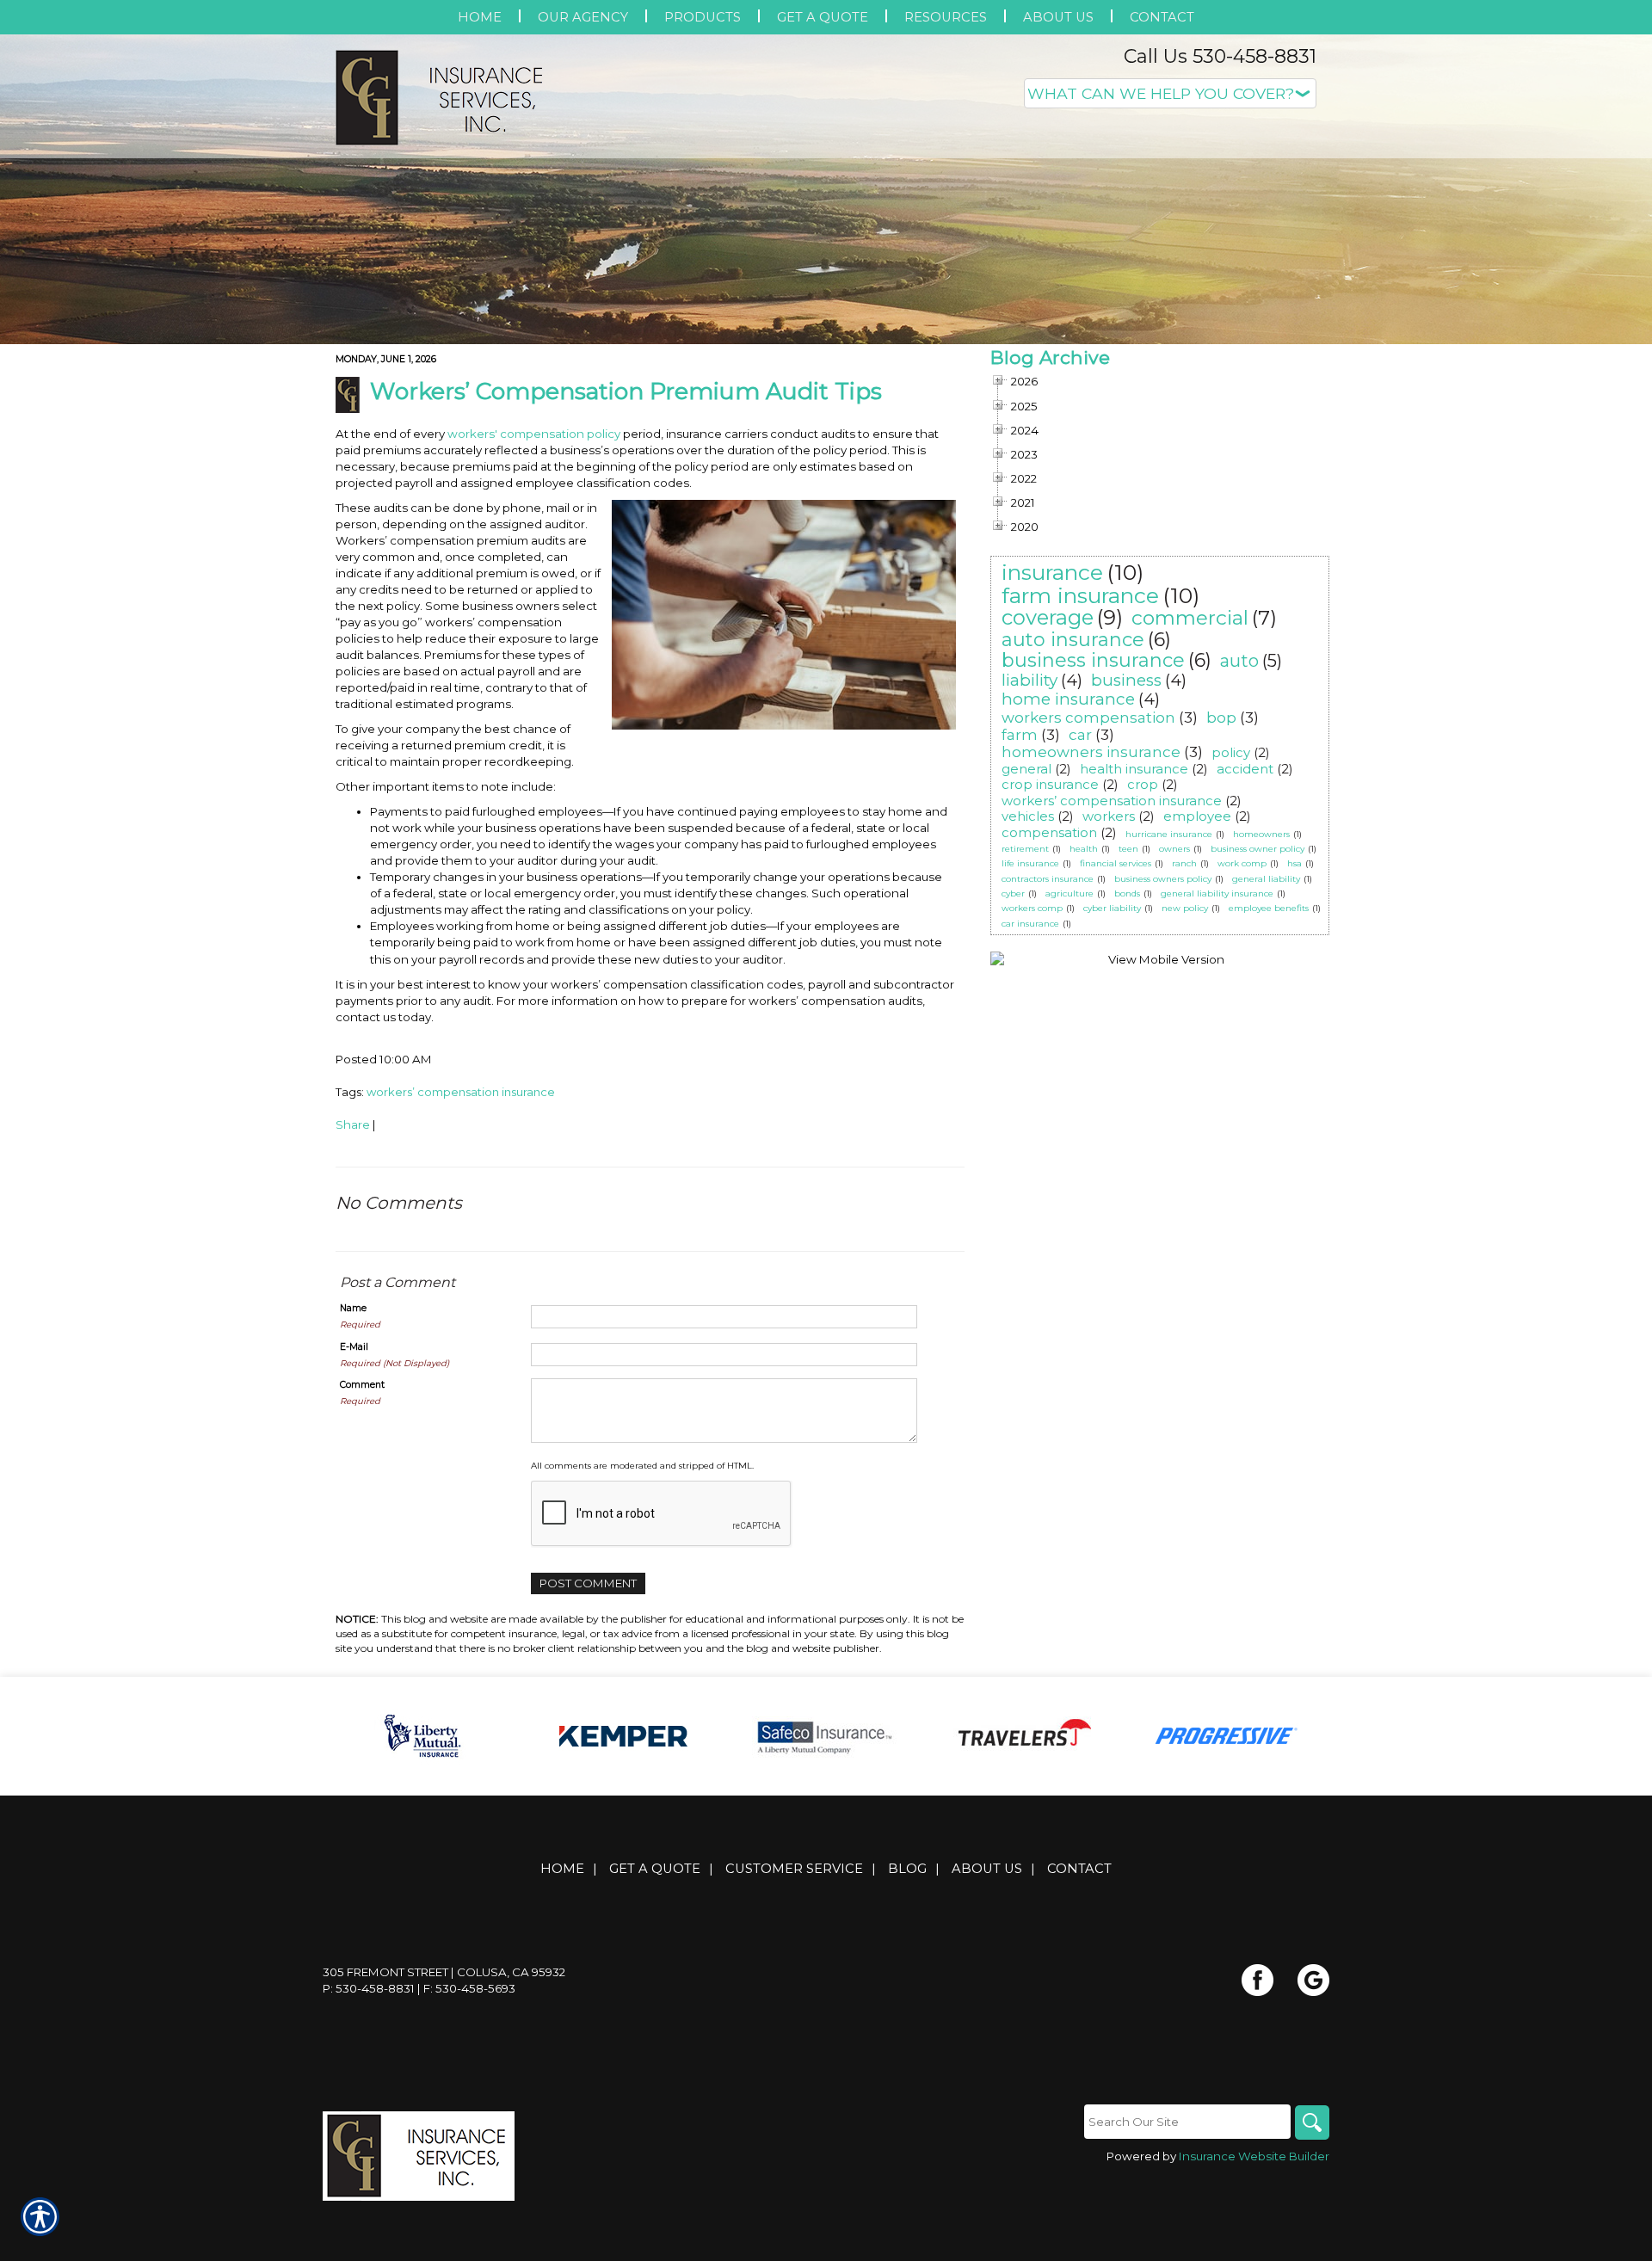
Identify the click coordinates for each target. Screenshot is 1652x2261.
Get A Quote (655, 1869)
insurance (1052, 572)
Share (353, 1124)
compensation (1049, 832)
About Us (987, 1869)
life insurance (1030, 863)
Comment (362, 1385)
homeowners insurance (1091, 752)
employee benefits (1269, 908)
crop (1143, 784)
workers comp (1032, 908)
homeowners (1261, 834)
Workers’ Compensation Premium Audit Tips (626, 391)
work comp (1242, 863)
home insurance (1068, 699)
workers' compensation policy (534, 434)
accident (1245, 769)
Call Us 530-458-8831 (1220, 56)
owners (1174, 849)
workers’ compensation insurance (461, 1092)
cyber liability (1112, 908)
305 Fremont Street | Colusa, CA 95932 (444, 1972)
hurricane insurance (1169, 834)
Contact (1079, 1869)
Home (562, 1869)
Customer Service (794, 1869)
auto (1239, 661)
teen (1128, 849)
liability (1029, 680)
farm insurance (1080, 595)
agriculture (1069, 893)
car (1080, 735)
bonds (1127, 893)
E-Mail (354, 1347)
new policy (1185, 908)
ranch (1184, 863)
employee (1197, 816)
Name (353, 1308)
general (1026, 769)
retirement (1025, 849)
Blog (907, 1869)
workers (1109, 816)
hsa (1294, 863)
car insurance (1030, 924)
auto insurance (1073, 640)
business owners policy (1163, 879)
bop (1221, 718)
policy (1231, 752)
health (1084, 849)
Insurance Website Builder (1254, 2156)
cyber (1013, 893)
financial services (1116, 863)
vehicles (1028, 816)
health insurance (1134, 769)
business (1126, 680)
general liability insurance (1217, 893)
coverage (1048, 617)
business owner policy (1257, 849)
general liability (1266, 879)
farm (1020, 735)
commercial (1190, 618)
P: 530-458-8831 (369, 1988)
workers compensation (1088, 718)
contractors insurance (1048, 879)
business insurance (1093, 660)
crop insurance (1050, 784)
